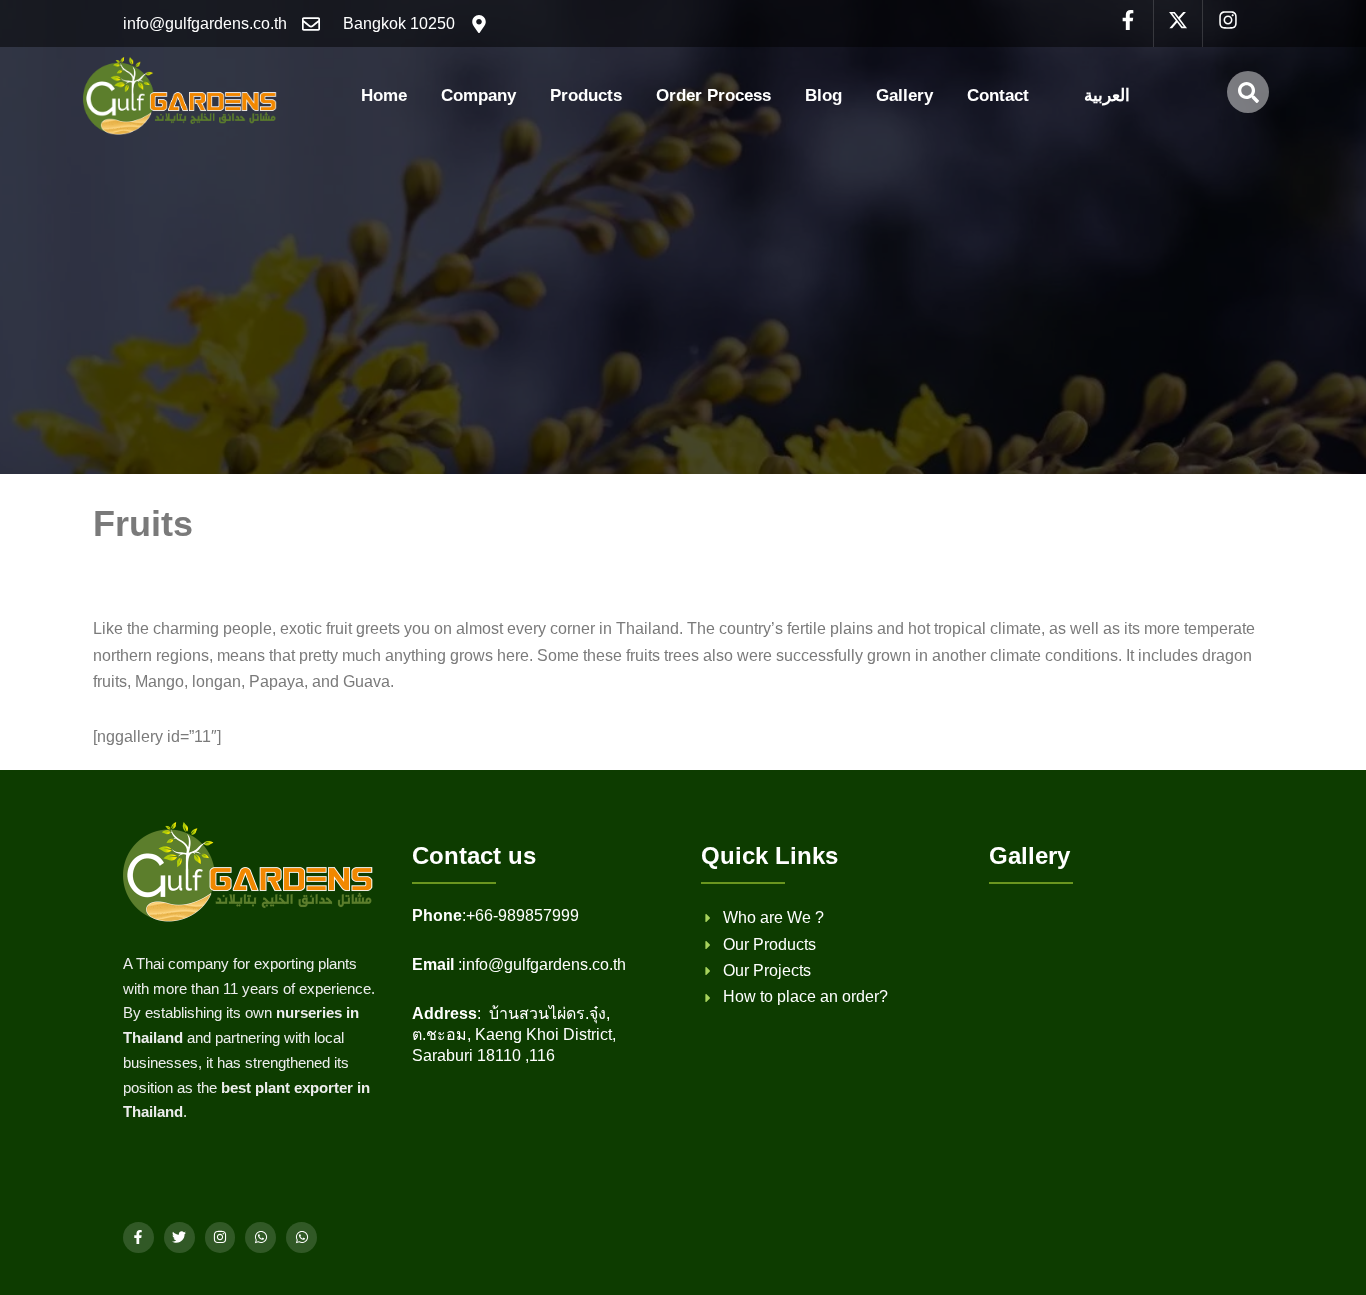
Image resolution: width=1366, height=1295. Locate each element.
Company (478, 95)
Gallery (904, 95)
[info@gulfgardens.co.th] (311, 24)
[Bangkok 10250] (479, 24)
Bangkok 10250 (399, 23)
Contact (998, 95)
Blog (823, 95)
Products (586, 95)
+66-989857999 (522, 915)
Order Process (713, 95)
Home (384, 95)
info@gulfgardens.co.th (205, 23)
